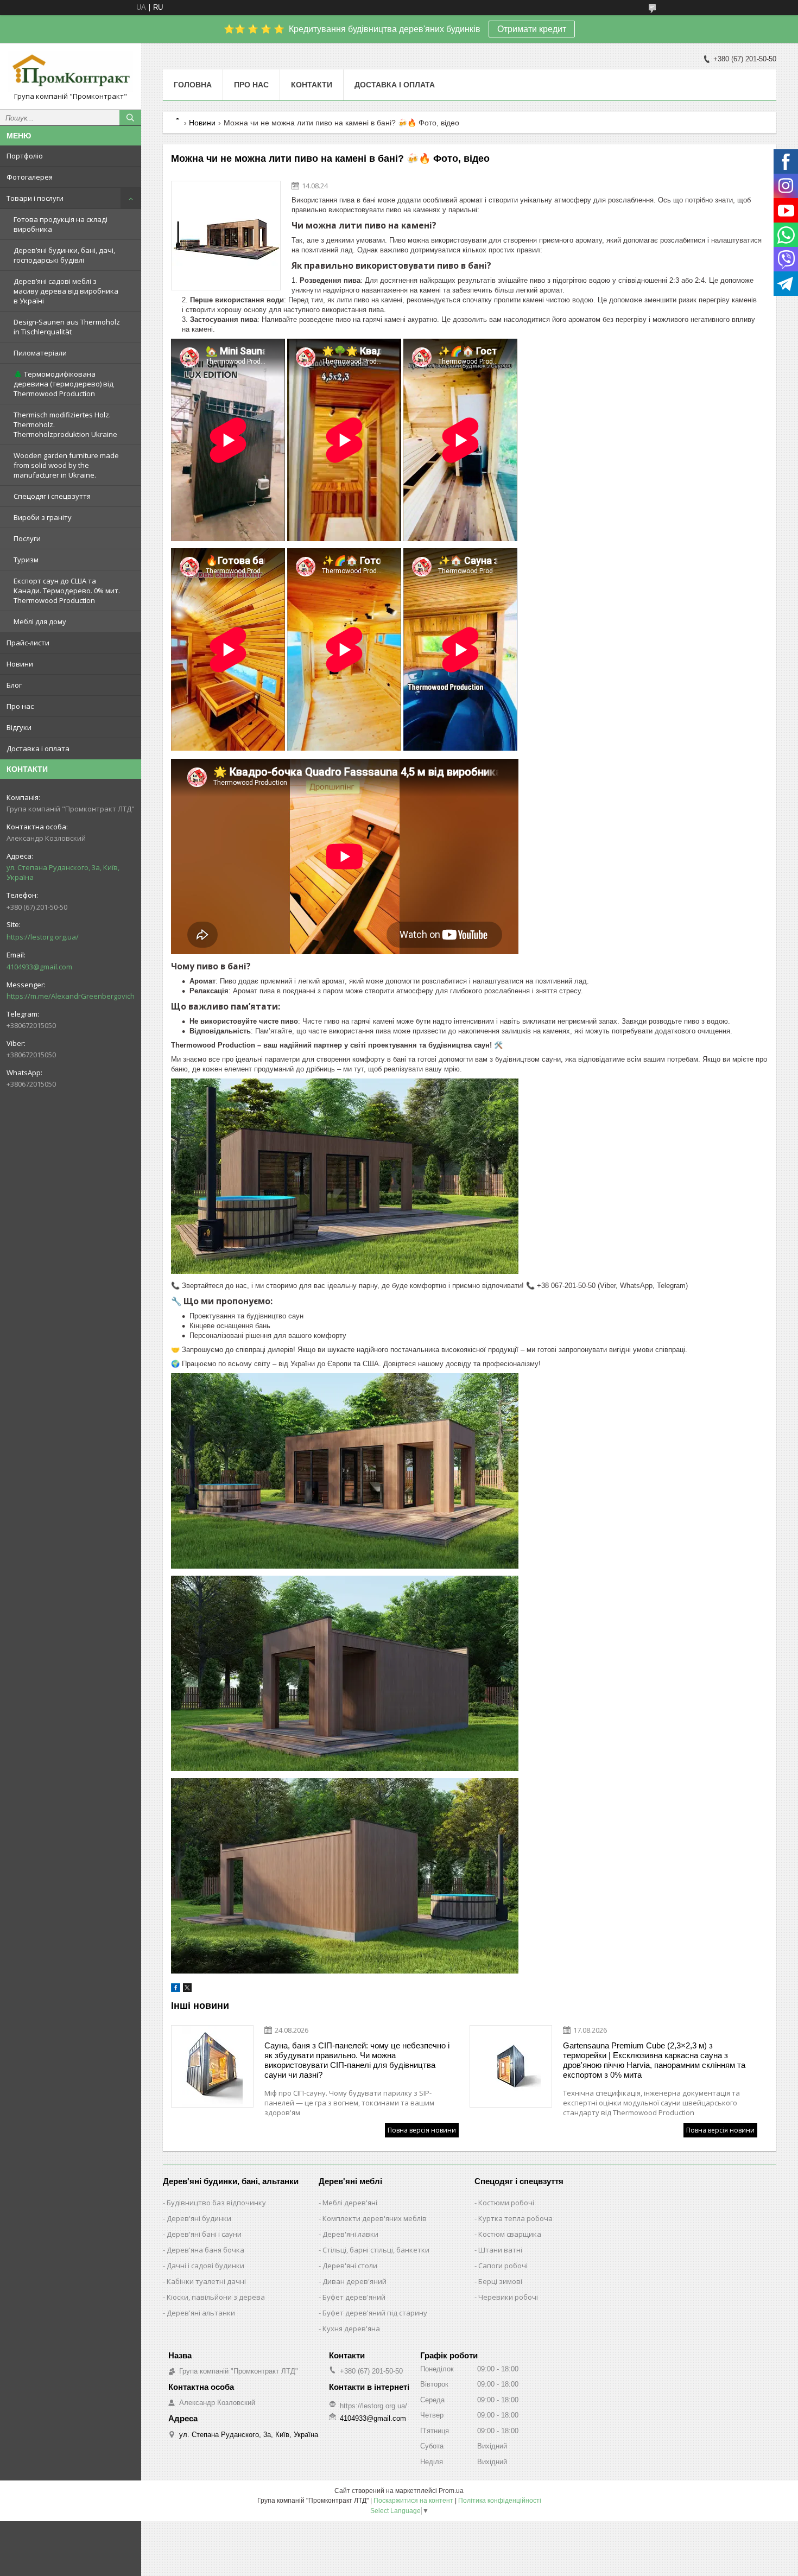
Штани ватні (500, 2250)
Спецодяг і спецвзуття (52, 496)
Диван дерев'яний (354, 2281)
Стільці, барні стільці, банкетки (376, 2250)
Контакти (312, 85)
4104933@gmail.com (39, 967)
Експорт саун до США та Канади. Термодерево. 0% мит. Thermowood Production (67, 591)
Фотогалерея (30, 177)
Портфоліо (25, 156)
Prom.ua (451, 2491)
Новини (20, 664)
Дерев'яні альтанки (201, 2313)
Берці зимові (500, 2281)
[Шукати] (130, 118)
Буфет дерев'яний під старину (375, 2313)
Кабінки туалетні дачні (206, 2281)
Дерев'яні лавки (350, 2234)
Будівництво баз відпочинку (216, 2203)
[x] (187, 1990)
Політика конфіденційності (500, 2501)
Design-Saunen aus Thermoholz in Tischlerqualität (67, 327)
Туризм (26, 560)
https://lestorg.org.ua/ (43, 937)
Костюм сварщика (510, 2234)
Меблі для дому (40, 621)
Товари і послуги (35, 198)
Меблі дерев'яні (350, 2203)
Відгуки (19, 727)
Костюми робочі (506, 2203)
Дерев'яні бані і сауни (204, 2234)
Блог (14, 685)
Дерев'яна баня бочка (205, 2250)
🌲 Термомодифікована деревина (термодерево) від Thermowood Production (64, 384)
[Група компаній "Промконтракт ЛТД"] (71, 71)
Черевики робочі (508, 2297)
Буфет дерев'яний (354, 2297)
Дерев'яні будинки (199, 2218)
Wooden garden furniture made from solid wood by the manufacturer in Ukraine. (66, 465)
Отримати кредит (532, 29)
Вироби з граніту (43, 517)
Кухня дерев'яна (351, 2328)
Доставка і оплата (38, 748)
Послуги (27, 538)
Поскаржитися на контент (413, 2501)
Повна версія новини (422, 2130)
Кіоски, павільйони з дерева (216, 2297)
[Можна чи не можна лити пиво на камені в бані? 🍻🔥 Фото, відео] (226, 236)
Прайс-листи (28, 643)
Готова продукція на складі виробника (61, 224)
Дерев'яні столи (350, 2266)
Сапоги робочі (503, 2266)
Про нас (20, 706)
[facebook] (176, 1990)
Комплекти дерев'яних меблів (375, 2218)
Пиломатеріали (40, 353)
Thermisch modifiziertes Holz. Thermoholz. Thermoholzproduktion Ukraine (65, 424)
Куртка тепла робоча (515, 2218)
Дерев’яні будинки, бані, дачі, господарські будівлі (64, 255)
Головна (193, 85)
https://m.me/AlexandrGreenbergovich (71, 996)
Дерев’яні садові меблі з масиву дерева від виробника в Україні (66, 291)
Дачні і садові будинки (205, 2266)
